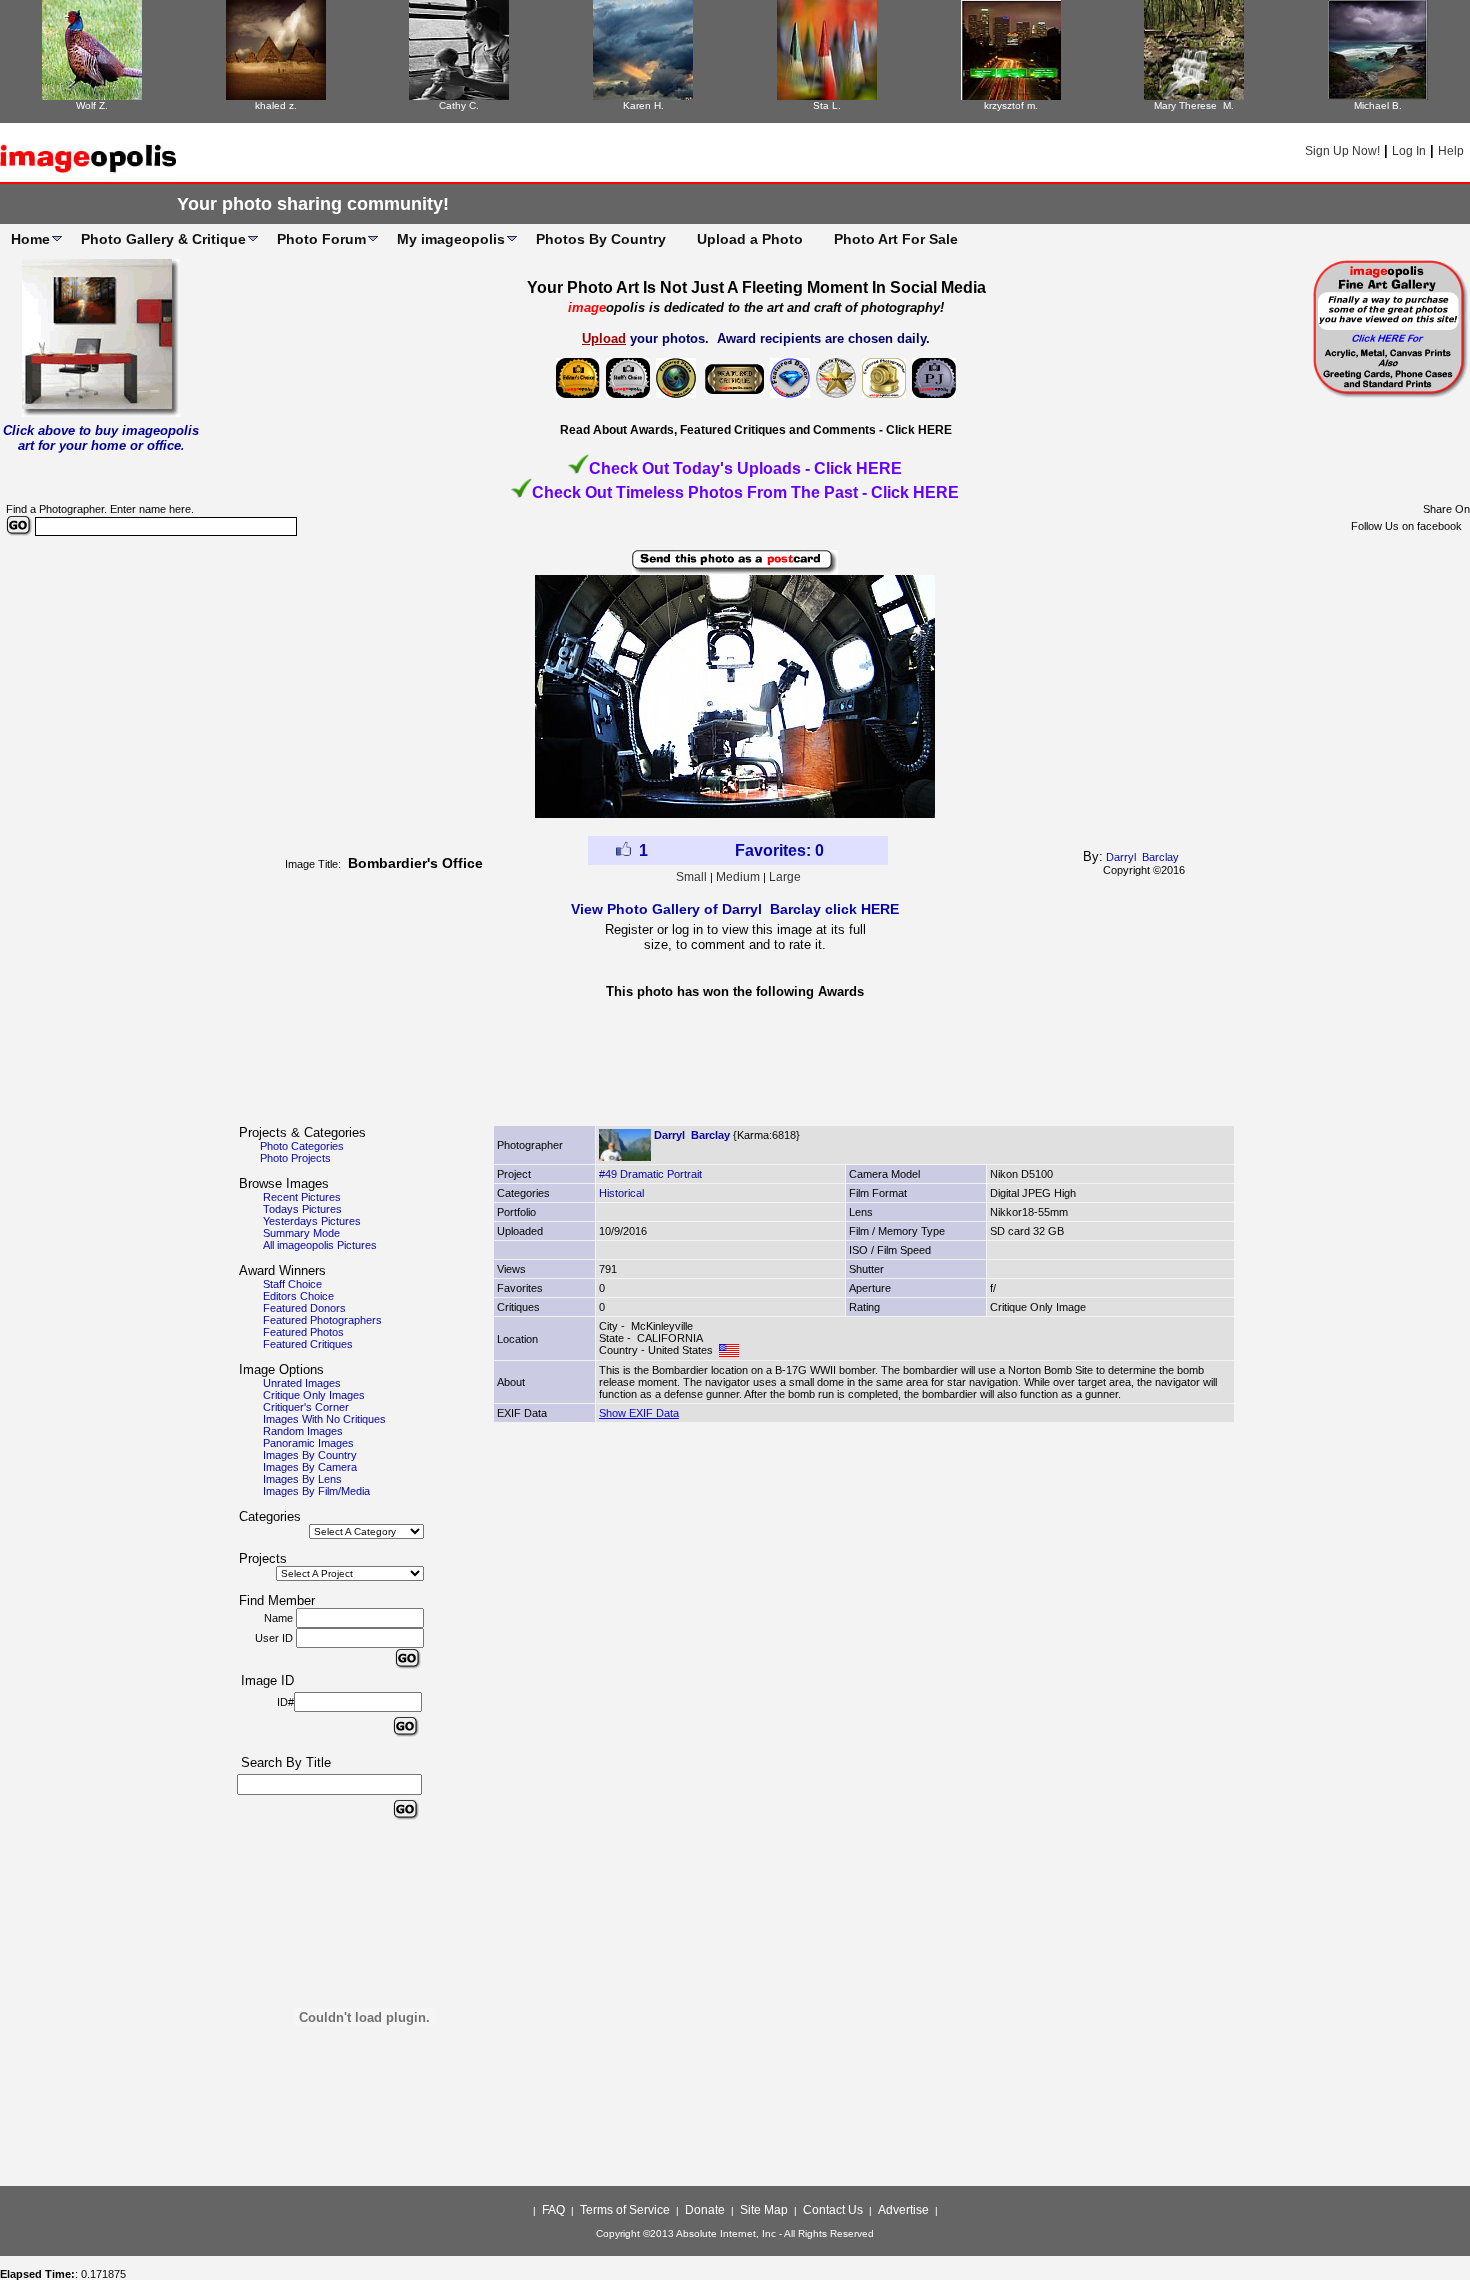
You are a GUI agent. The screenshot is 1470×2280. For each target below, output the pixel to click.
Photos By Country (601, 239)
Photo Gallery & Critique (163, 239)
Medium (738, 877)
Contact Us (833, 2210)
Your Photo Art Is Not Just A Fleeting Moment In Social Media (756, 287)
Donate (705, 2210)
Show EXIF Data (639, 1413)
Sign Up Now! (1342, 151)
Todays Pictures (302, 1209)
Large (785, 877)
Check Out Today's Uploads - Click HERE (745, 468)
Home (30, 239)
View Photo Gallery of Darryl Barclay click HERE (735, 909)
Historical (621, 1193)
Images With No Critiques (324, 1419)
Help (1451, 151)
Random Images (303, 1431)
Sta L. (827, 105)
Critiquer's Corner (306, 1407)
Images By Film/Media (316, 1491)
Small (691, 877)
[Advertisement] (735, 1068)
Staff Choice (292, 1284)
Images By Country (310, 1455)
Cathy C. (459, 105)
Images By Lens (302, 1479)
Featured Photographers (322, 1320)
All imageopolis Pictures (320, 1245)
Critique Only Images (314, 1395)
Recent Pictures (302, 1197)
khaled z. (276, 105)
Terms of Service (625, 2210)
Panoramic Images (308, 1443)
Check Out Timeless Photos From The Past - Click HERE (745, 492)
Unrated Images (302, 1383)
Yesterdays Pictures (312, 1221)
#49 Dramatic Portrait (650, 1174)
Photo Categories (302, 1146)
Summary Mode (301, 1233)
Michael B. (1378, 105)
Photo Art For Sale (896, 239)
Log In (1409, 151)
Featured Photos (303, 1332)
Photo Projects (295, 1158)
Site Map (764, 2210)
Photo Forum (321, 239)
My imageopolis (451, 239)
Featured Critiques (308, 1344)
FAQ (553, 2210)
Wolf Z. (92, 105)
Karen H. (643, 105)
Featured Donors (304, 1308)
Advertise (903, 2210)
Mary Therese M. (1194, 105)
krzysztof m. (1011, 105)
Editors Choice (298, 1296)
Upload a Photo (750, 239)
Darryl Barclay (1142, 857)
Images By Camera (310, 1467)
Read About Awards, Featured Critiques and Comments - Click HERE (756, 430)
